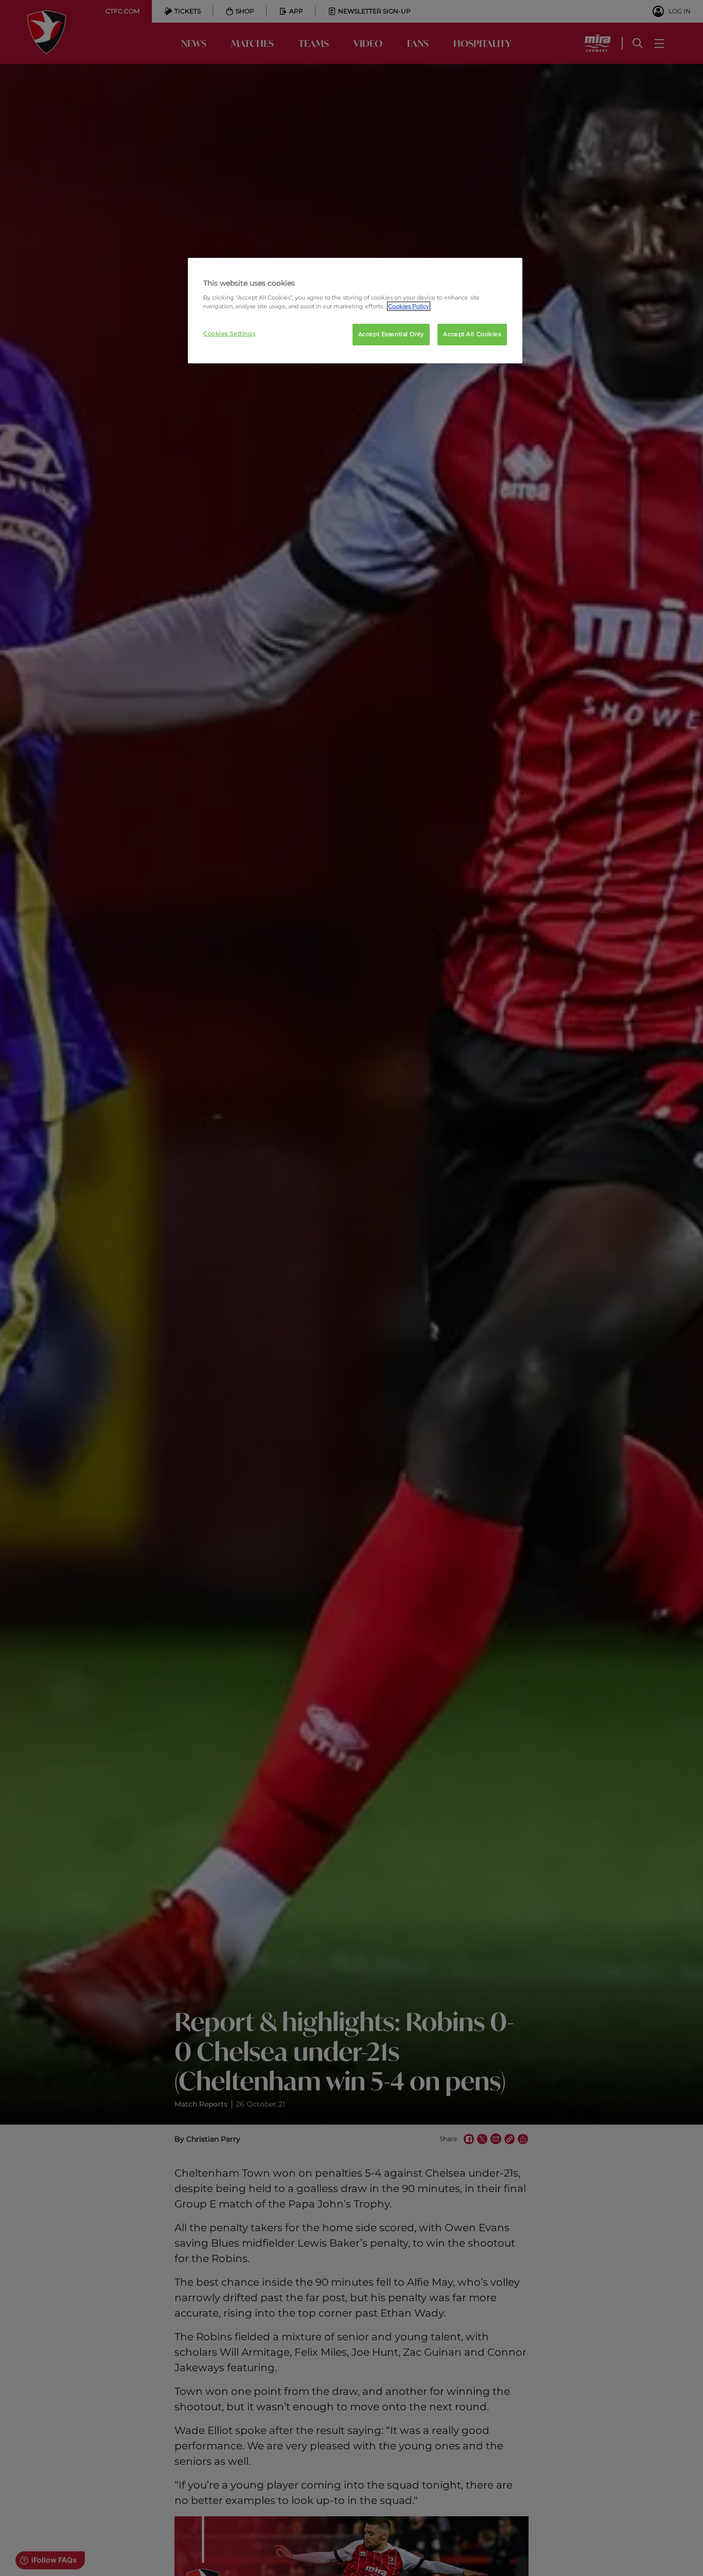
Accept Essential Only (391, 334)
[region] (355, 311)
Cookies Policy (409, 306)
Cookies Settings (229, 334)
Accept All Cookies (472, 334)
